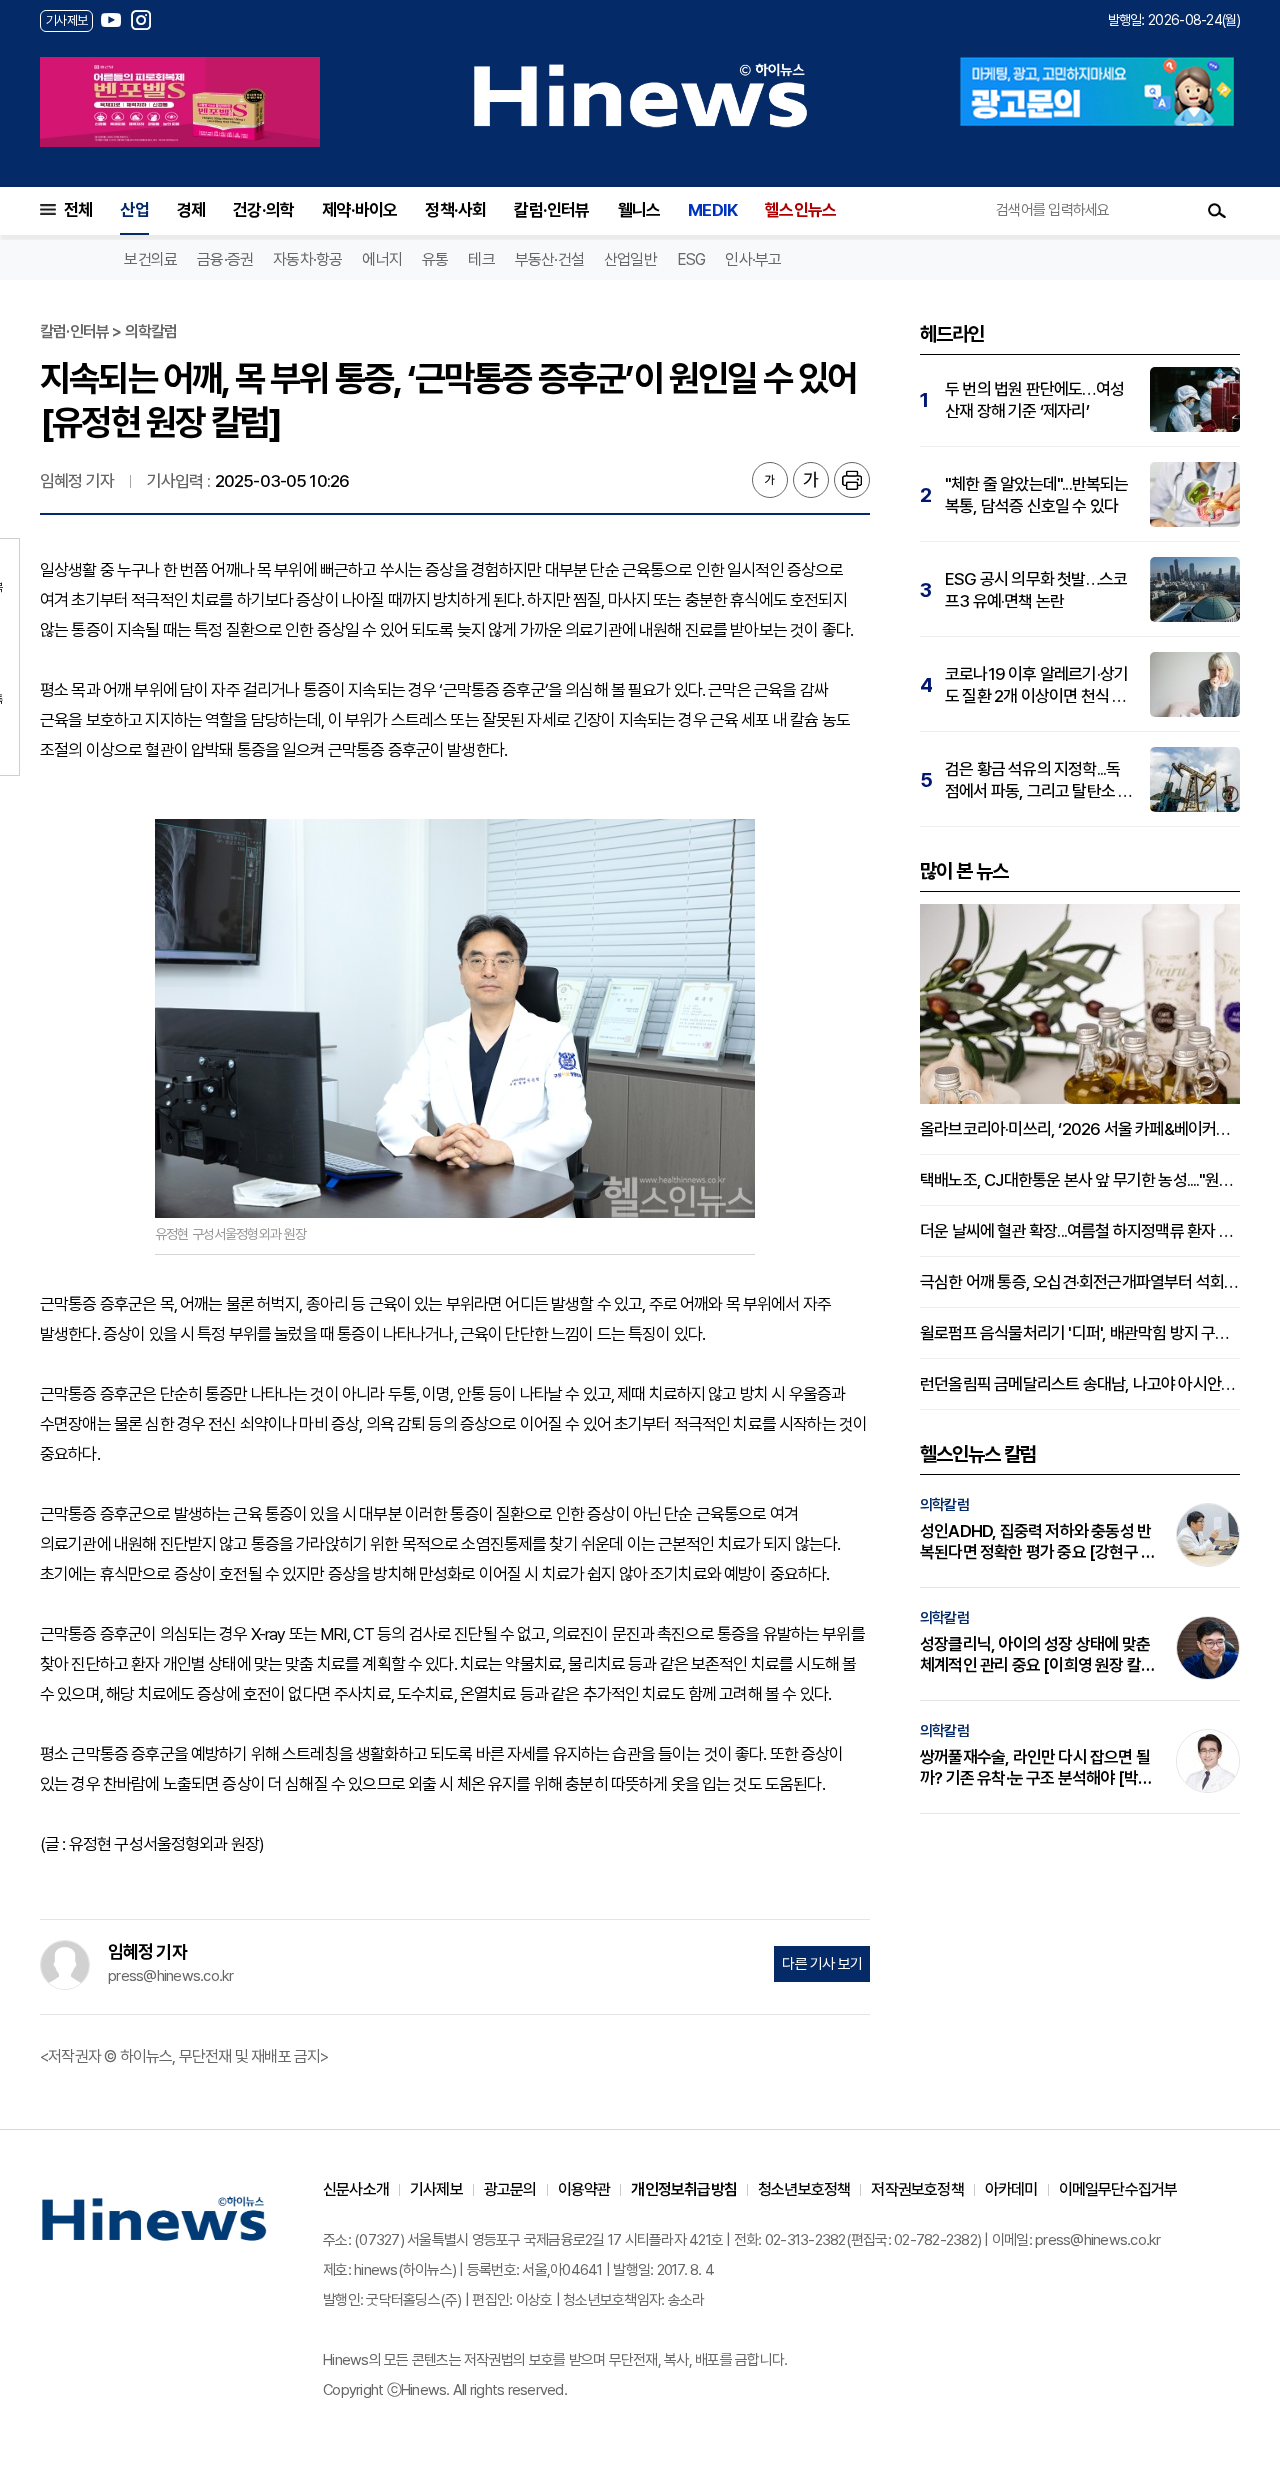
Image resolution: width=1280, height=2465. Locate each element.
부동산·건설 (549, 259)
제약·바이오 (359, 210)
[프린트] (852, 480)
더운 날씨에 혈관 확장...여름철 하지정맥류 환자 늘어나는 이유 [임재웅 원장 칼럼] (1080, 1231)
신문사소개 (356, 2189)
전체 (78, 210)
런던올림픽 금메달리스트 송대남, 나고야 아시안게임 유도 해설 (1080, 1384)
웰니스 (639, 210)
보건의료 (150, 259)
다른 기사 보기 (822, 1964)
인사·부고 (753, 259)
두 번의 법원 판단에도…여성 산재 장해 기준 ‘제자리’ (1034, 400)
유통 (435, 259)
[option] (180, 102)
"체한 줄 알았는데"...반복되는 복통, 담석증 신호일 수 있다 (1037, 495)
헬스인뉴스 (800, 210)
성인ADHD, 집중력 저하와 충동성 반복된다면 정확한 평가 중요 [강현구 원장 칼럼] (1037, 1542)
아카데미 (1011, 2189)
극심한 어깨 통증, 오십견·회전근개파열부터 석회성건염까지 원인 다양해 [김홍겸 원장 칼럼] (1080, 1282)
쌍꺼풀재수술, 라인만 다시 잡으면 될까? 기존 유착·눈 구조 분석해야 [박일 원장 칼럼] (1036, 1768)
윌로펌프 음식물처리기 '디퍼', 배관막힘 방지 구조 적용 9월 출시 (1080, 1333)
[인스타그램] (141, 20)
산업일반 (630, 259)
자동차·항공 (307, 259)
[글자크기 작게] (770, 480)
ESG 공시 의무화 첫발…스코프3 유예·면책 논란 (1036, 590)
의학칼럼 (944, 1505)
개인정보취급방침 (684, 2189)
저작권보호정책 (917, 2189)
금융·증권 (225, 259)
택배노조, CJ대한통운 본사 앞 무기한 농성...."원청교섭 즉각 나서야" (1080, 1180)
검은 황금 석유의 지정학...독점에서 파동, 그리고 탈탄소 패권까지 (1038, 780)
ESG (691, 259)
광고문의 (510, 2189)
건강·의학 (263, 210)
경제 (191, 210)
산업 (134, 210)
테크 (481, 259)
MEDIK (712, 210)
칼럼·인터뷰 (551, 210)
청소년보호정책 (804, 2189)
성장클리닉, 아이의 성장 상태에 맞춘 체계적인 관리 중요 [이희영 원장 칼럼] (1035, 1655)
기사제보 (436, 2189)
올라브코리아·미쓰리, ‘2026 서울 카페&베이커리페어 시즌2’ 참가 (1080, 1129)
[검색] (1217, 210)
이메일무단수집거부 (1118, 2189)
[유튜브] (111, 20)
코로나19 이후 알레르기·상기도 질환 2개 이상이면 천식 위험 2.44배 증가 (1036, 685)
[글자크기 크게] (811, 480)
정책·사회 (455, 210)
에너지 (382, 259)
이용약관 (584, 2189)
